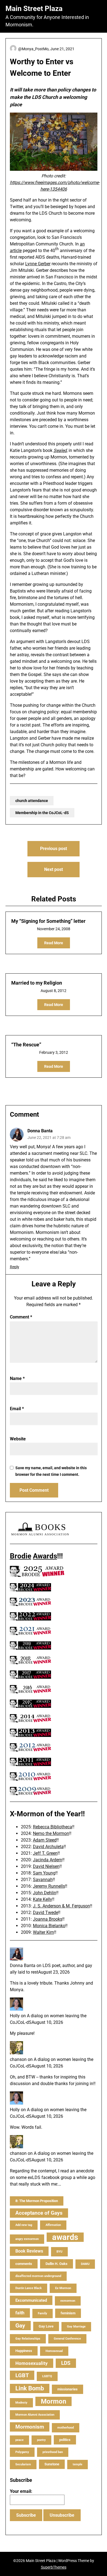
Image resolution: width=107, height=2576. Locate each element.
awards (65, 2237)
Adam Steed (45, 1840)
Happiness (24, 2351)
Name (17, 1378)
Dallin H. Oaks (57, 2264)
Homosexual (54, 2351)
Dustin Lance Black (29, 2288)
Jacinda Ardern (48, 1860)
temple (78, 2464)
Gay (20, 2326)
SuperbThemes (54, 2567)
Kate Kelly (43, 1899)
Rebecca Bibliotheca (53, 1827)
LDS (66, 2363)
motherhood (66, 2428)
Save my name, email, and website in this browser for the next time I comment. (51, 1471)
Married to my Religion (37, 983)
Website (18, 1439)
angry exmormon (27, 2239)
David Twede (46, 1913)
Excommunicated (31, 2300)
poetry (41, 2440)
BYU (59, 2252)
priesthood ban (53, 2452)
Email (17, 1409)
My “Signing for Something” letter (48, 921)
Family (43, 2313)
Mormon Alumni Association (35, 2415)
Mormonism (30, 2427)
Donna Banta (40, 1131)
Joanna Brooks (48, 1919)
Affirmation (53, 2225)
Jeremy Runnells (49, 1886)
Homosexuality (32, 2363)
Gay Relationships (28, 2339)
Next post (54, 869)
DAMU (85, 2264)
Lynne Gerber (38, 264)
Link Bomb (30, 2388)
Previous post (54, 849)
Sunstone (52, 2464)
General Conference (67, 2339)
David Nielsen (46, 1866)
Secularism (23, 2464)
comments (24, 2264)
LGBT (22, 2375)
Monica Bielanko (49, 1926)
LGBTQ (47, 2376)
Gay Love (46, 2326)
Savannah (43, 1880)
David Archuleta (48, 1847)
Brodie (21, 1556)
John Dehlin (45, 1893)
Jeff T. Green (45, 1853)
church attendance (32, 801)
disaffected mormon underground (38, 2276)
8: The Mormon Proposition (37, 2201)
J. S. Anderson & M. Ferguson (61, 1906)
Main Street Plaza (34, 9)
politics (65, 2440)
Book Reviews (29, 2251)
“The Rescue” (26, 1045)
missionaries (67, 2389)
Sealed (60, 450)
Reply (15, 1267)
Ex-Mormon (63, 2288)
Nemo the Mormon (51, 1833)
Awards (45, 1556)
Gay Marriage (76, 2327)
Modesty (21, 2403)
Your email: (21, 2491)
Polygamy (22, 2452)
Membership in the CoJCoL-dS (42, 813)
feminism (68, 2313)
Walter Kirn (43, 1932)
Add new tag (24, 2225)
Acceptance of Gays (39, 2213)
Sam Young (44, 1873)
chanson (18, 2059)
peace (19, 2440)
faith (20, 2313)
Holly (15, 2016)
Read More (54, 943)
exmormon (68, 2301)
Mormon (54, 2401)
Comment (21, 1317)
